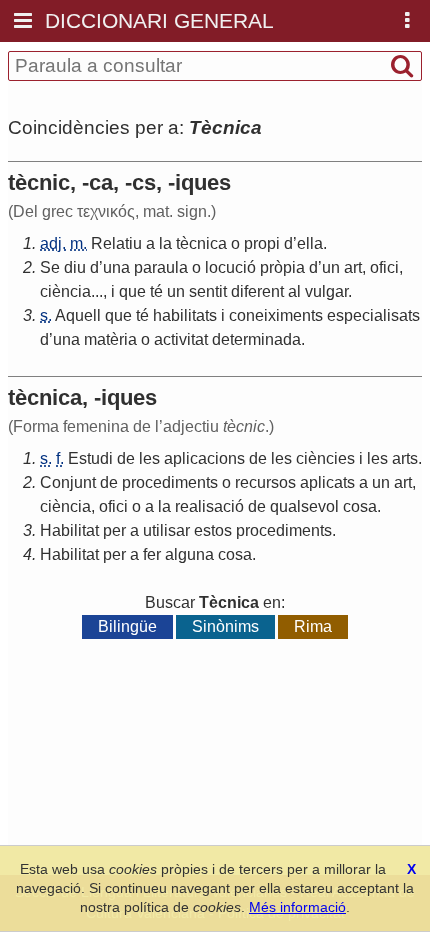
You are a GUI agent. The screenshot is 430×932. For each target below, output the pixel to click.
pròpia (282, 267)
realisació (209, 506)
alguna (189, 554)
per (114, 530)
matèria (110, 339)
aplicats (327, 482)
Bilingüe (127, 626)
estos (213, 530)
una (116, 267)
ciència (65, 291)
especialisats (373, 315)
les (149, 458)
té (156, 291)
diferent (257, 291)
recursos (265, 482)
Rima (313, 626)
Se (50, 267)
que (132, 291)
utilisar (166, 530)
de (126, 458)
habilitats (185, 315)
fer (152, 554)
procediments (170, 482)
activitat (181, 339)
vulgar (326, 291)
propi (262, 243)
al (294, 291)
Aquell (78, 315)
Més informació (297, 907)
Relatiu (116, 243)
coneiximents (276, 315)
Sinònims (225, 626)
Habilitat (69, 530)
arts (405, 458)
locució (230, 267)
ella (310, 243)
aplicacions (204, 458)
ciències (325, 458)
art (353, 267)
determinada (256, 339)
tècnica (201, 243)
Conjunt (68, 482)
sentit (208, 291)
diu (75, 267)
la (165, 243)
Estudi (90, 458)
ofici (384, 267)
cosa (360, 506)
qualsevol (304, 506)
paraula (161, 267)
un (331, 267)
